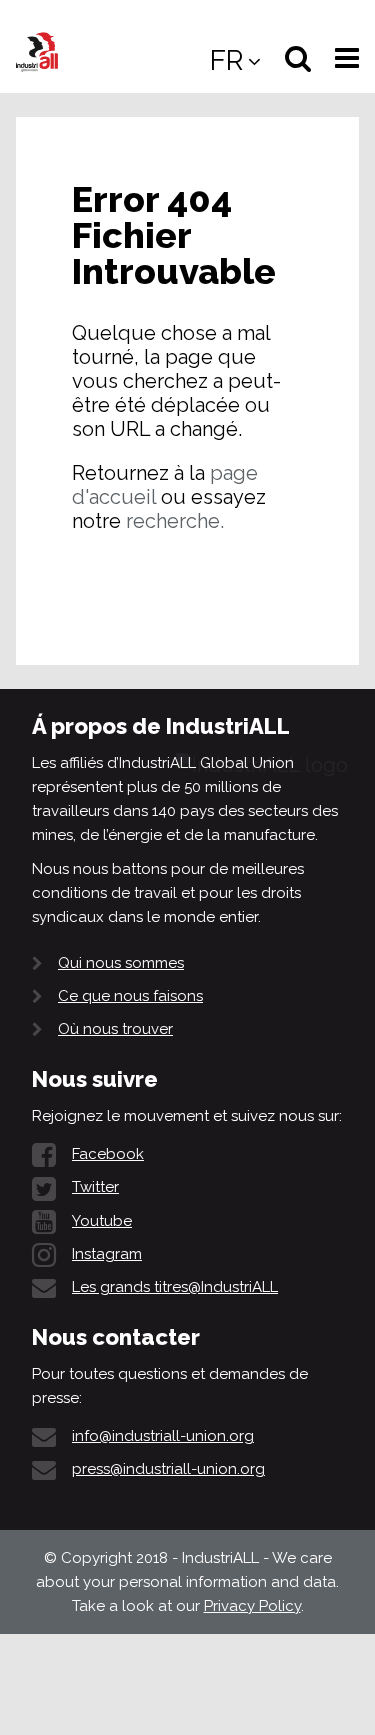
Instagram (107, 1254)
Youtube (102, 1221)
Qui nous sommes (121, 963)
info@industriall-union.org (163, 1436)
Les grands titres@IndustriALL (175, 1287)
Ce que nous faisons (130, 996)
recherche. (175, 521)
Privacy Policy (252, 1606)
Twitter (95, 1187)
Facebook (108, 1154)
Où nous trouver (115, 1029)
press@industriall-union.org (168, 1469)
